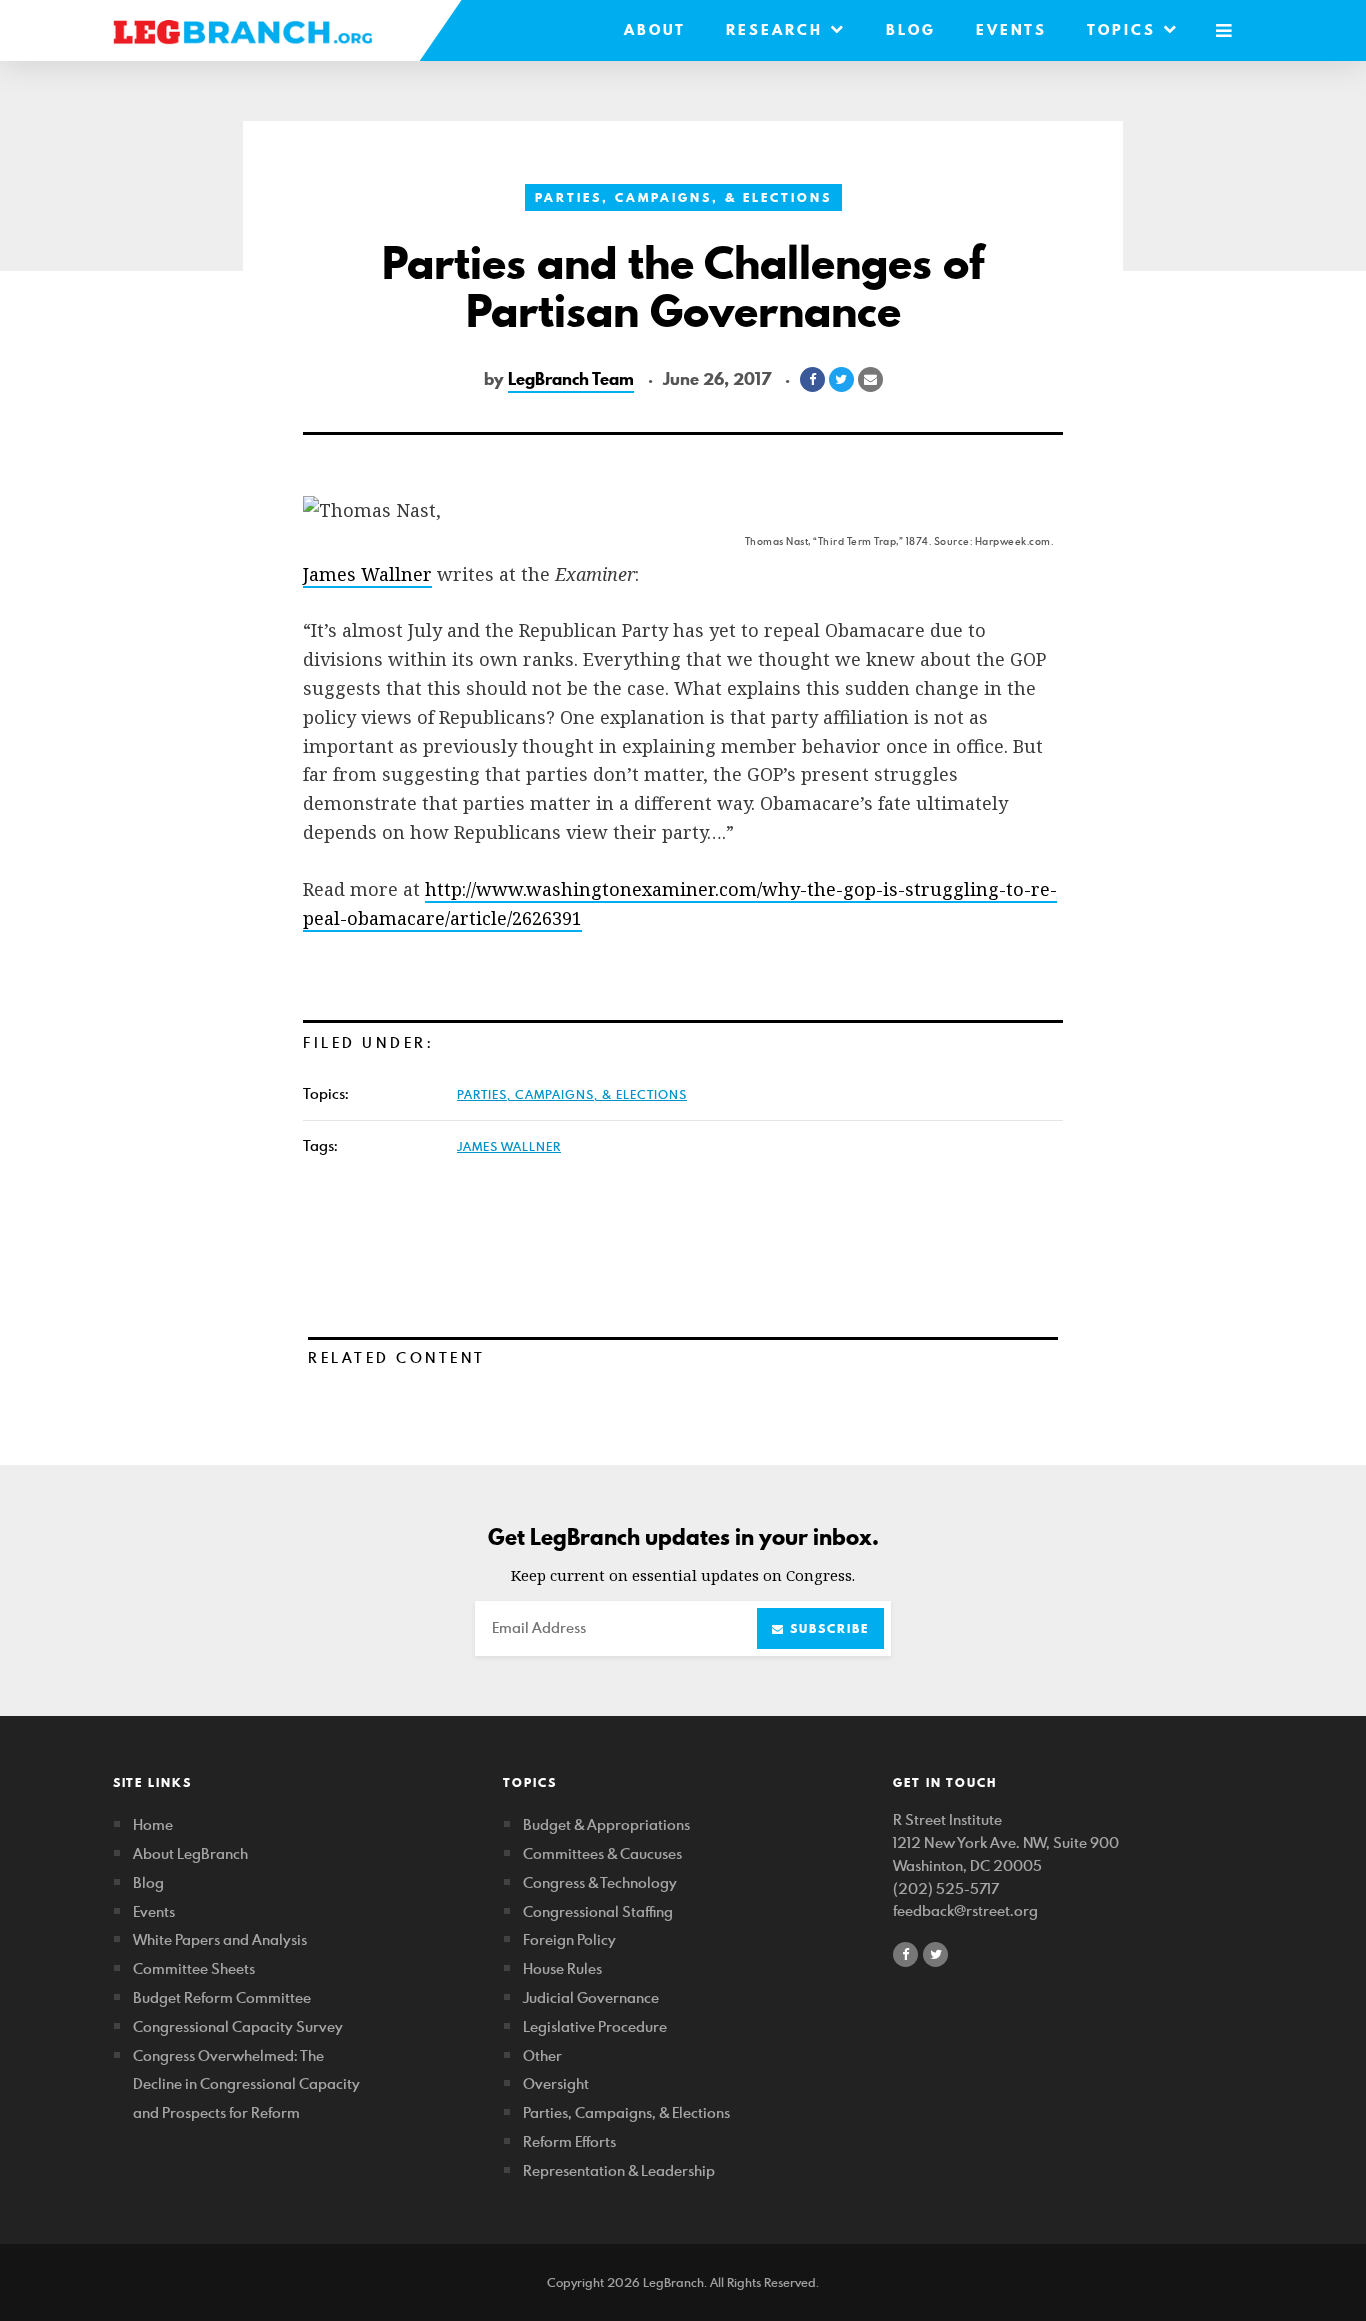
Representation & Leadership (619, 2170)
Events (1011, 30)
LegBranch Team (571, 379)
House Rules (562, 1968)
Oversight (556, 2083)
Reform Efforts (569, 2141)
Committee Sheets (194, 1968)
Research (778, 30)
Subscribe (827, 1628)
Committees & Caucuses (602, 1853)
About (655, 30)
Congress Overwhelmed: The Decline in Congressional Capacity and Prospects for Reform (246, 2084)
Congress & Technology (600, 1882)
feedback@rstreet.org (965, 1910)
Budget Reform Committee (222, 1997)
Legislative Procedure (595, 2026)
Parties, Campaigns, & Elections (683, 197)
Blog (911, 30)
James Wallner (367, 574)
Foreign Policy (569, 1939)
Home (153, 1824)
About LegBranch (190, 1853)
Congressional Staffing (598, 1911)
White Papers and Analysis (220, 1939)
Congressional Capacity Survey (238, 2026)
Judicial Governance (591, 1997)
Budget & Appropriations (606, 1824)
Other (542, 2055)
